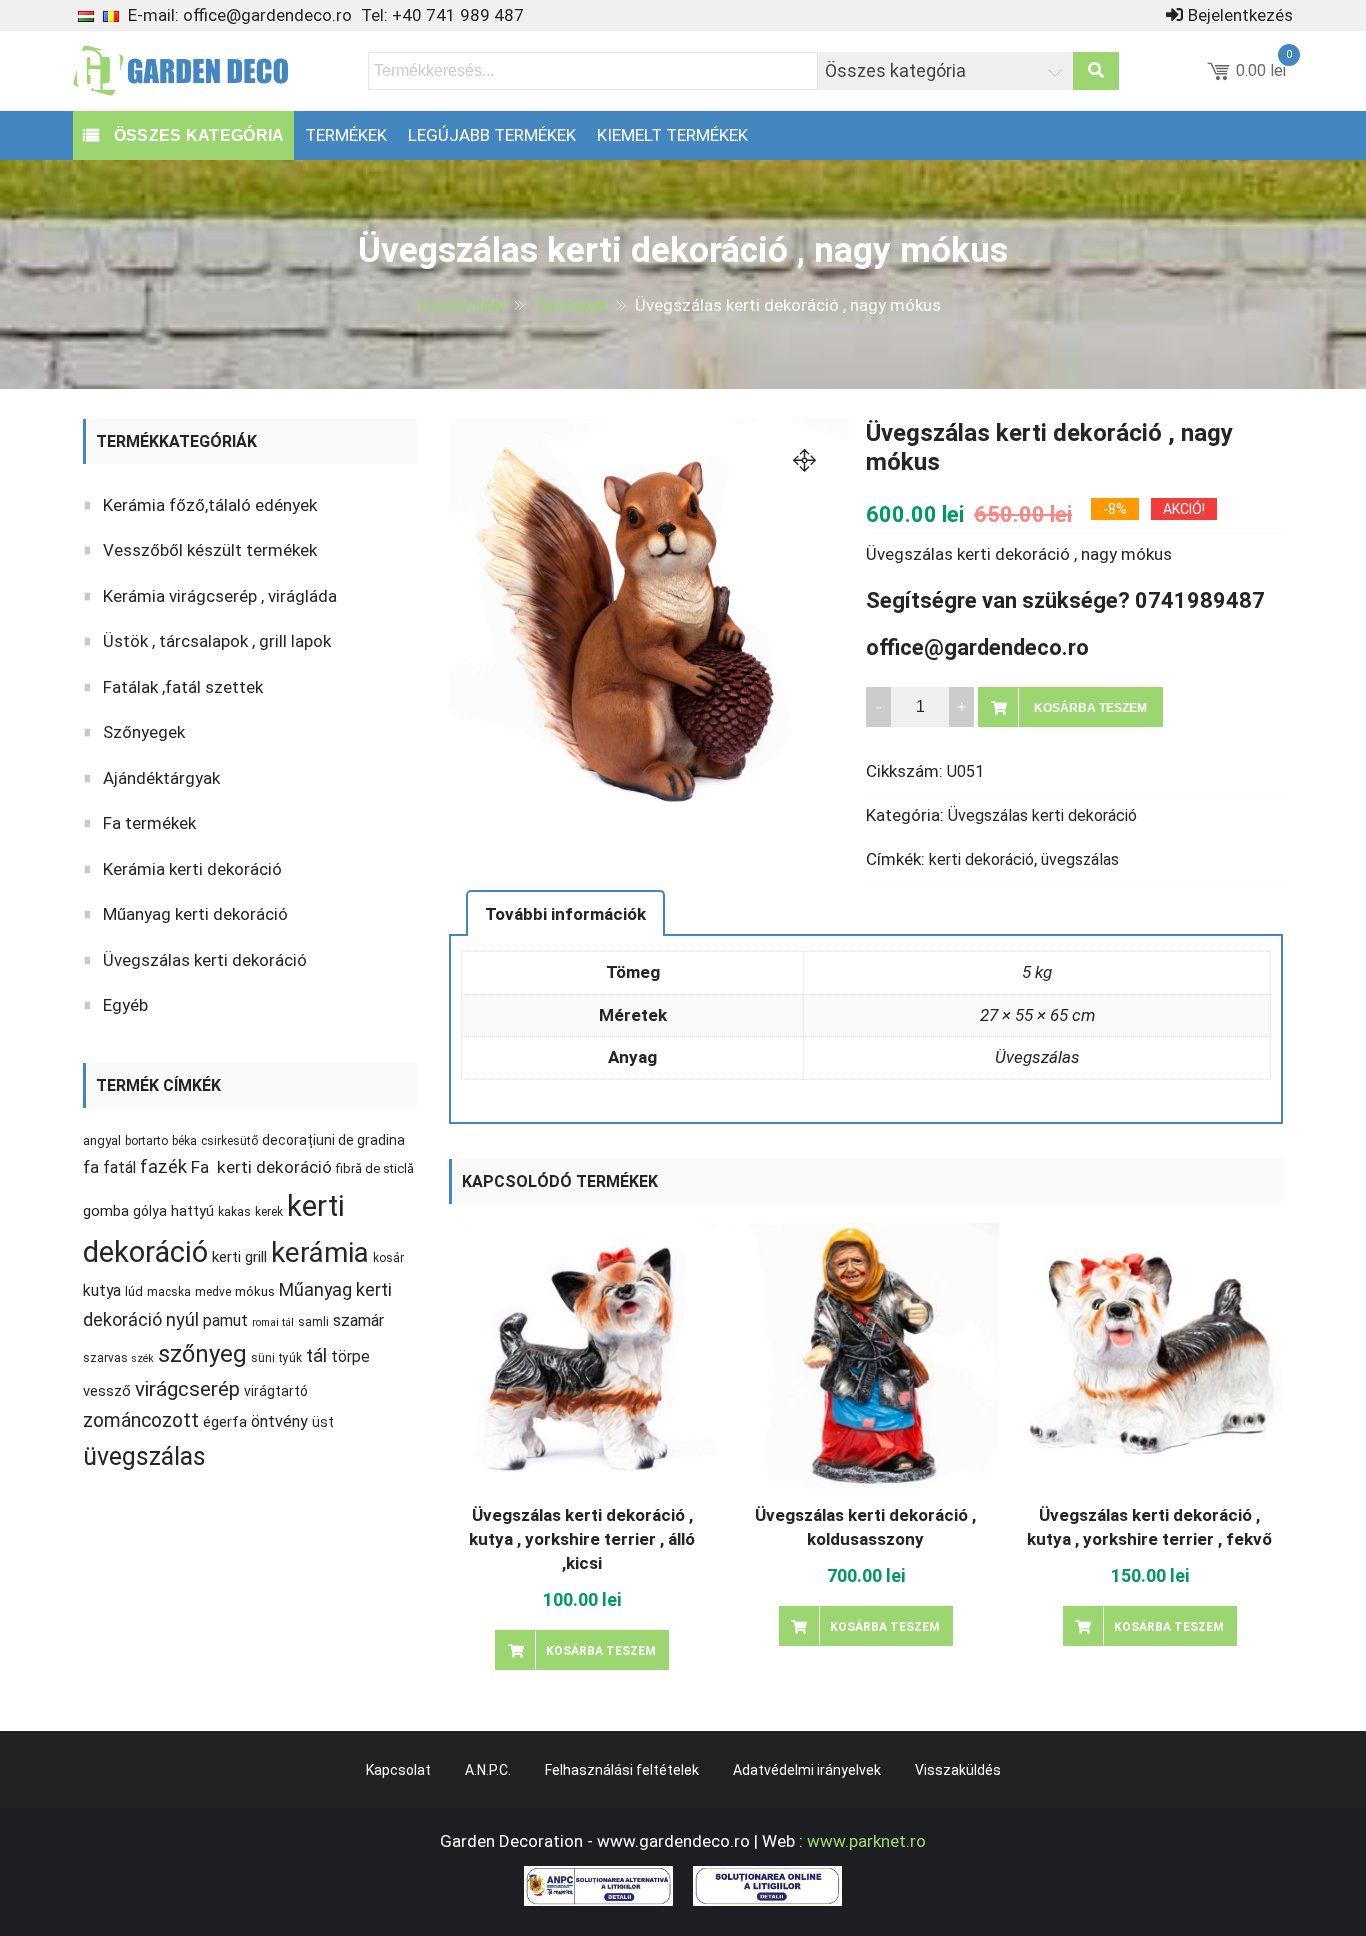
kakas (234, 1212)
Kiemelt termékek (672, 135)
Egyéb (125, 1005)
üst (323, 1422)
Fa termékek (149, 823)
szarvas (105, 1358)
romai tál (273, 1322)
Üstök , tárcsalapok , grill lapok (217, 641)
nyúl (182, 1319)
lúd (134, 1291)
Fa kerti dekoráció (261, 1167)
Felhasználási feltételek (622, 1770)
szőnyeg (202, 1354)
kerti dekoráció (981, 859)
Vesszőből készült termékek (210, 550)
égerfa (225, 1422)
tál (316, 1355)
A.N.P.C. (488, 1770)
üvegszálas (1080, 859)
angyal (102, 1140)
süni (263, 1358)
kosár (388, 1258)
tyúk (290, 1358)
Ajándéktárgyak (161, 778)
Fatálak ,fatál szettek (183, 687)
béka (184, 1141)
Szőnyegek (144, 732)
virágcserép (187, 1389)
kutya (102, 1290)
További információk (565, 914)
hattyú (192, 1211)
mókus (255, 1291)
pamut (225, 1320)
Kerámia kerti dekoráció (192, 869)
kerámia (320, 1252)
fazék (163, 1167)
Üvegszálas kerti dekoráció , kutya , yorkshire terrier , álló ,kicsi (582, 1539)
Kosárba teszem (1090, 708)
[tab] (565, 913)
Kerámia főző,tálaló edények (210, 505)
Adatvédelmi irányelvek (807, 1770)
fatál (119, 1167)
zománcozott (141, 1420)
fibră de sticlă (375, 1168)
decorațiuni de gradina (333, 1140)
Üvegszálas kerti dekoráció (1042, 815)
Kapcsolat (398, 1770)
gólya (150, 1211)
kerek (269, 1212)
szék (143, 1358)
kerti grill (239, 1257)
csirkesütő (229, 1141)
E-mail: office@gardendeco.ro (240, 15)
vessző (107, 1391)
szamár (358, 1320)
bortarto (146, 1141)
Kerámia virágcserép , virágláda (220, 596)
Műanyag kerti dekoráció (195, 914)
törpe (350, 1356)
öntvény (279, 1421)
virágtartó (276, 1391)
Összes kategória (196, 135)
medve (213, 1292)
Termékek (346, 135)
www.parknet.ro (866, 1841)
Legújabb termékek (492, 135)
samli (313, 1322)
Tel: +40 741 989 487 (442, 15)
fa (91, 1167)
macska (169, 1292)
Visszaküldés (958, 1770)
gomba (106, 1211)
